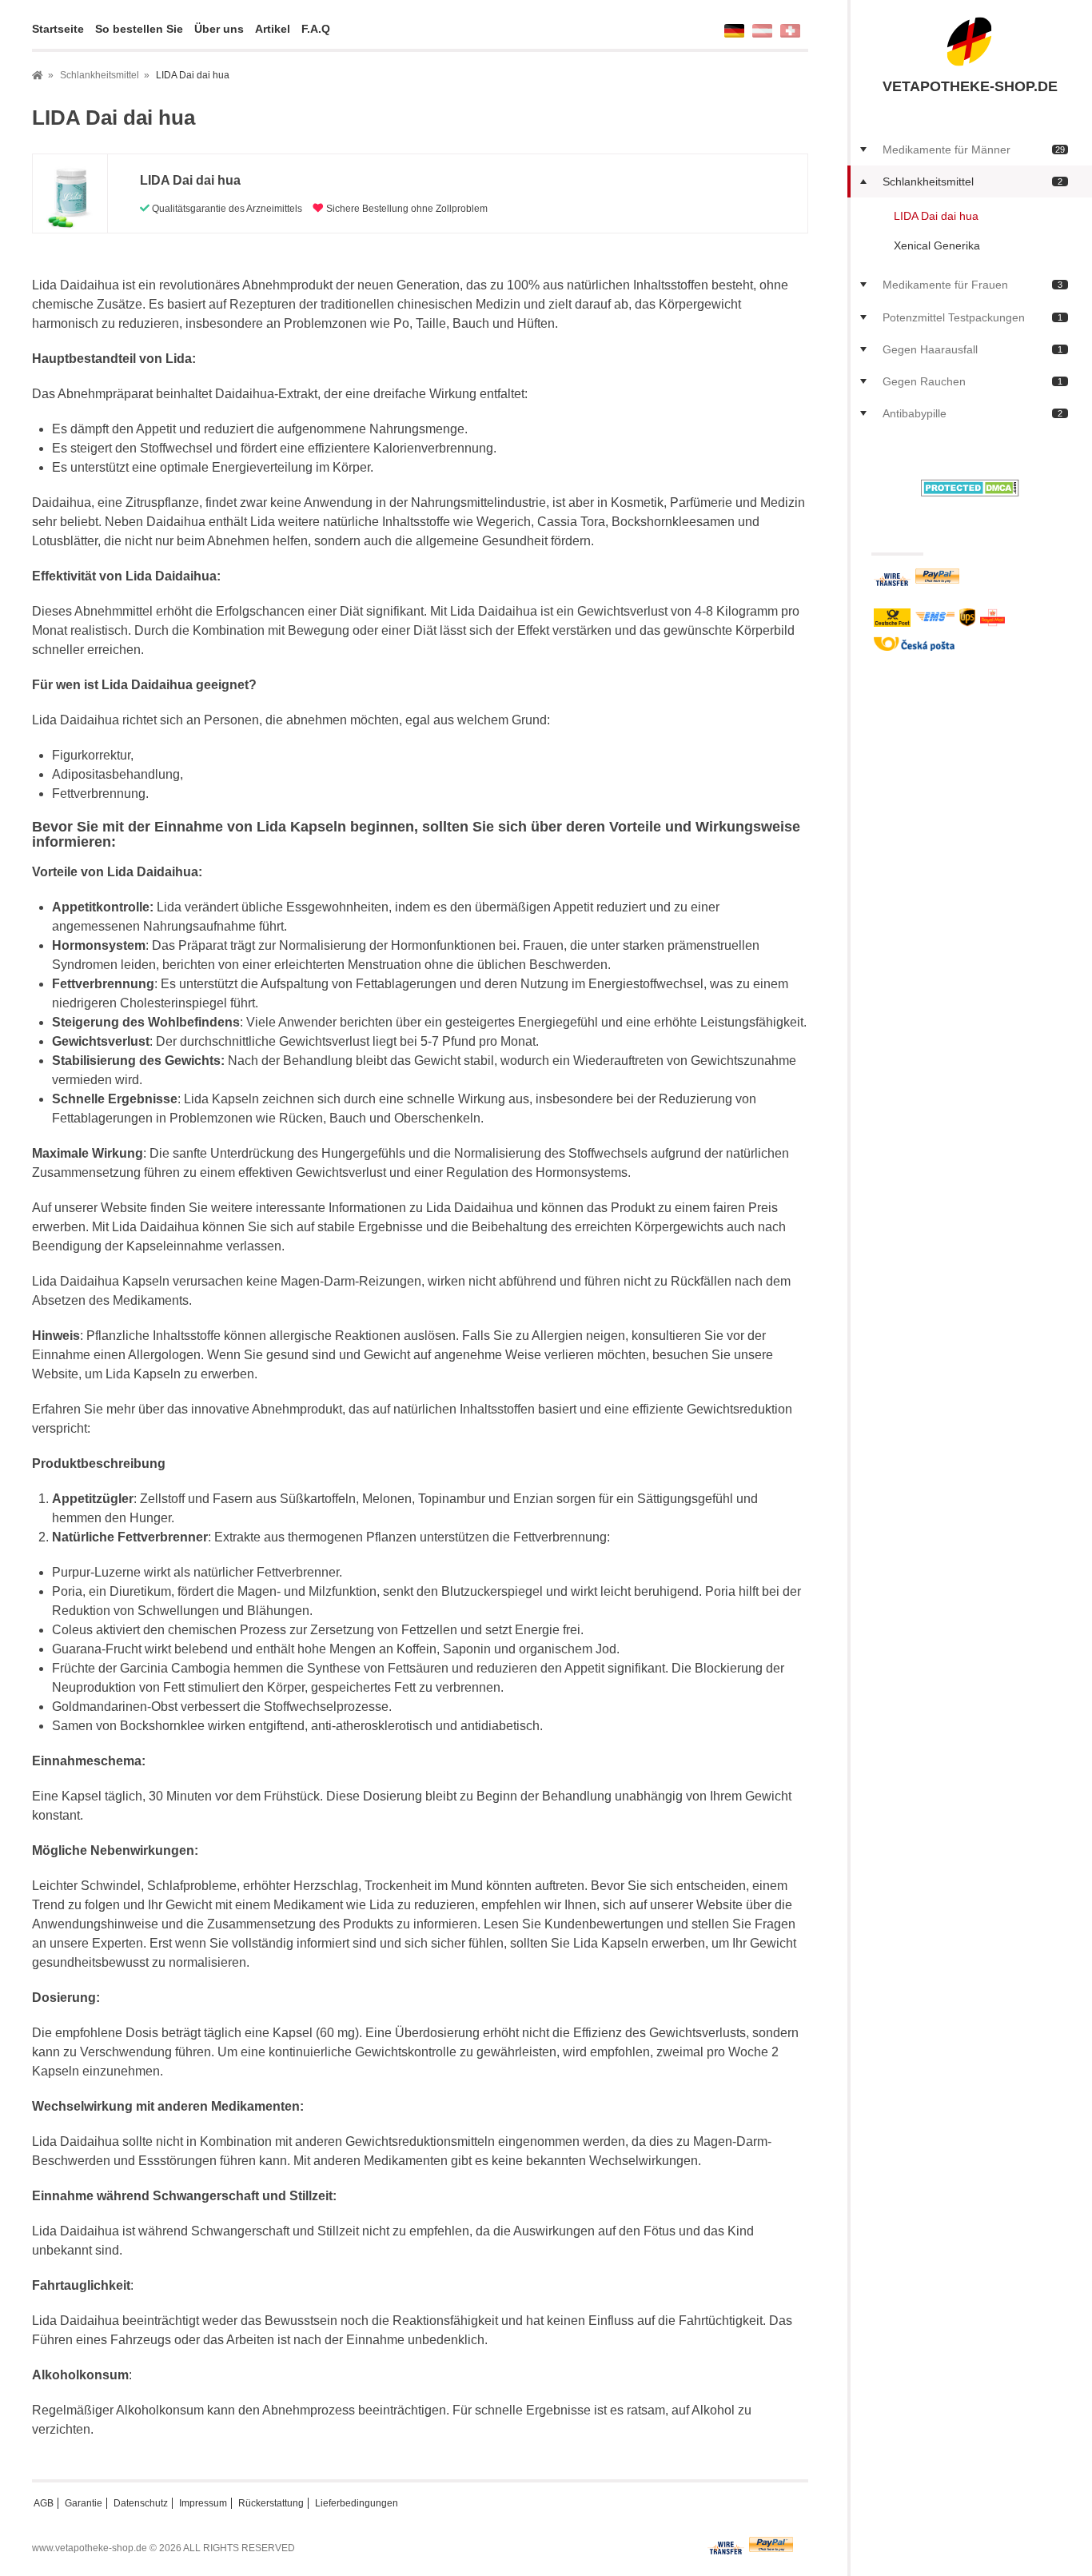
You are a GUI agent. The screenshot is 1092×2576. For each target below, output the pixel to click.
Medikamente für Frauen (972, 285)
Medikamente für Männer (974, 150)
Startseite (58, 29)
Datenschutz (141, 2503)
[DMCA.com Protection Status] (970, 486)
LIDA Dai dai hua (936, 216)
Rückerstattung (271, 2503)
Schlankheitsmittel (972, 181)
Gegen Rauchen (972, 381)
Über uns (219, 29)
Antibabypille (972, 413)
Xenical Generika (937, 245)
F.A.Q (316, 29)
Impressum (203, 2503)
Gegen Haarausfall (972, 349)
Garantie (84, 2503)
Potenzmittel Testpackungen (972, 317)
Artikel (273, 29)
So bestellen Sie (139, 29)
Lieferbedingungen (357, 2503)
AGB (44, 2503)
